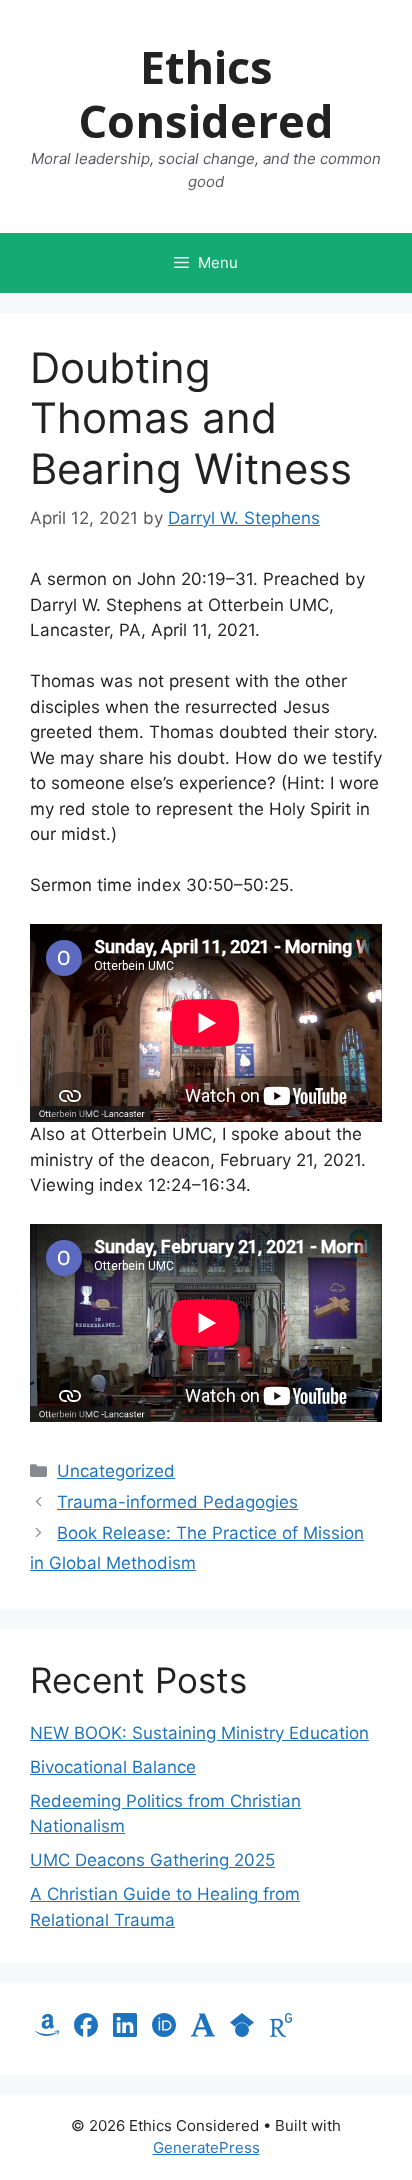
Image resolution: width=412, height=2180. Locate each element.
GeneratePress (206, 2147)
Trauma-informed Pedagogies (177, 1502)
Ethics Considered (206, 93)
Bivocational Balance (113, 1767)
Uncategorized (116, 1471)
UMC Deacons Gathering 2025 (152, 1860)
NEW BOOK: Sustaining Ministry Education (199, 1733)
